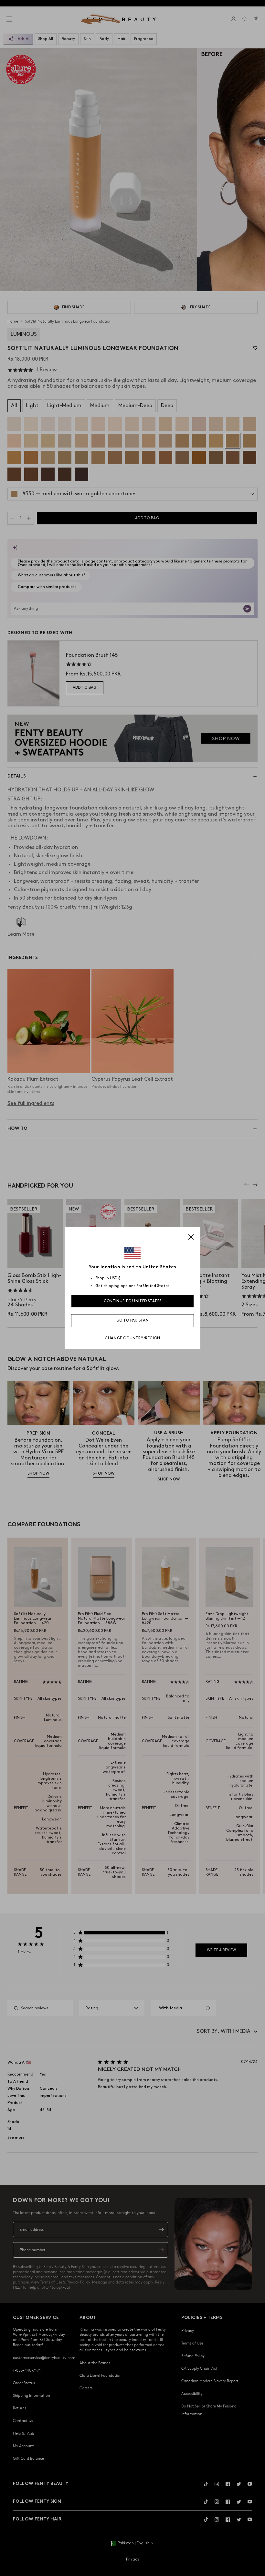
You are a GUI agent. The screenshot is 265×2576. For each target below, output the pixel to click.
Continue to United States (133, 1301)
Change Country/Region (132, 1338)
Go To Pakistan (132, 1320)
